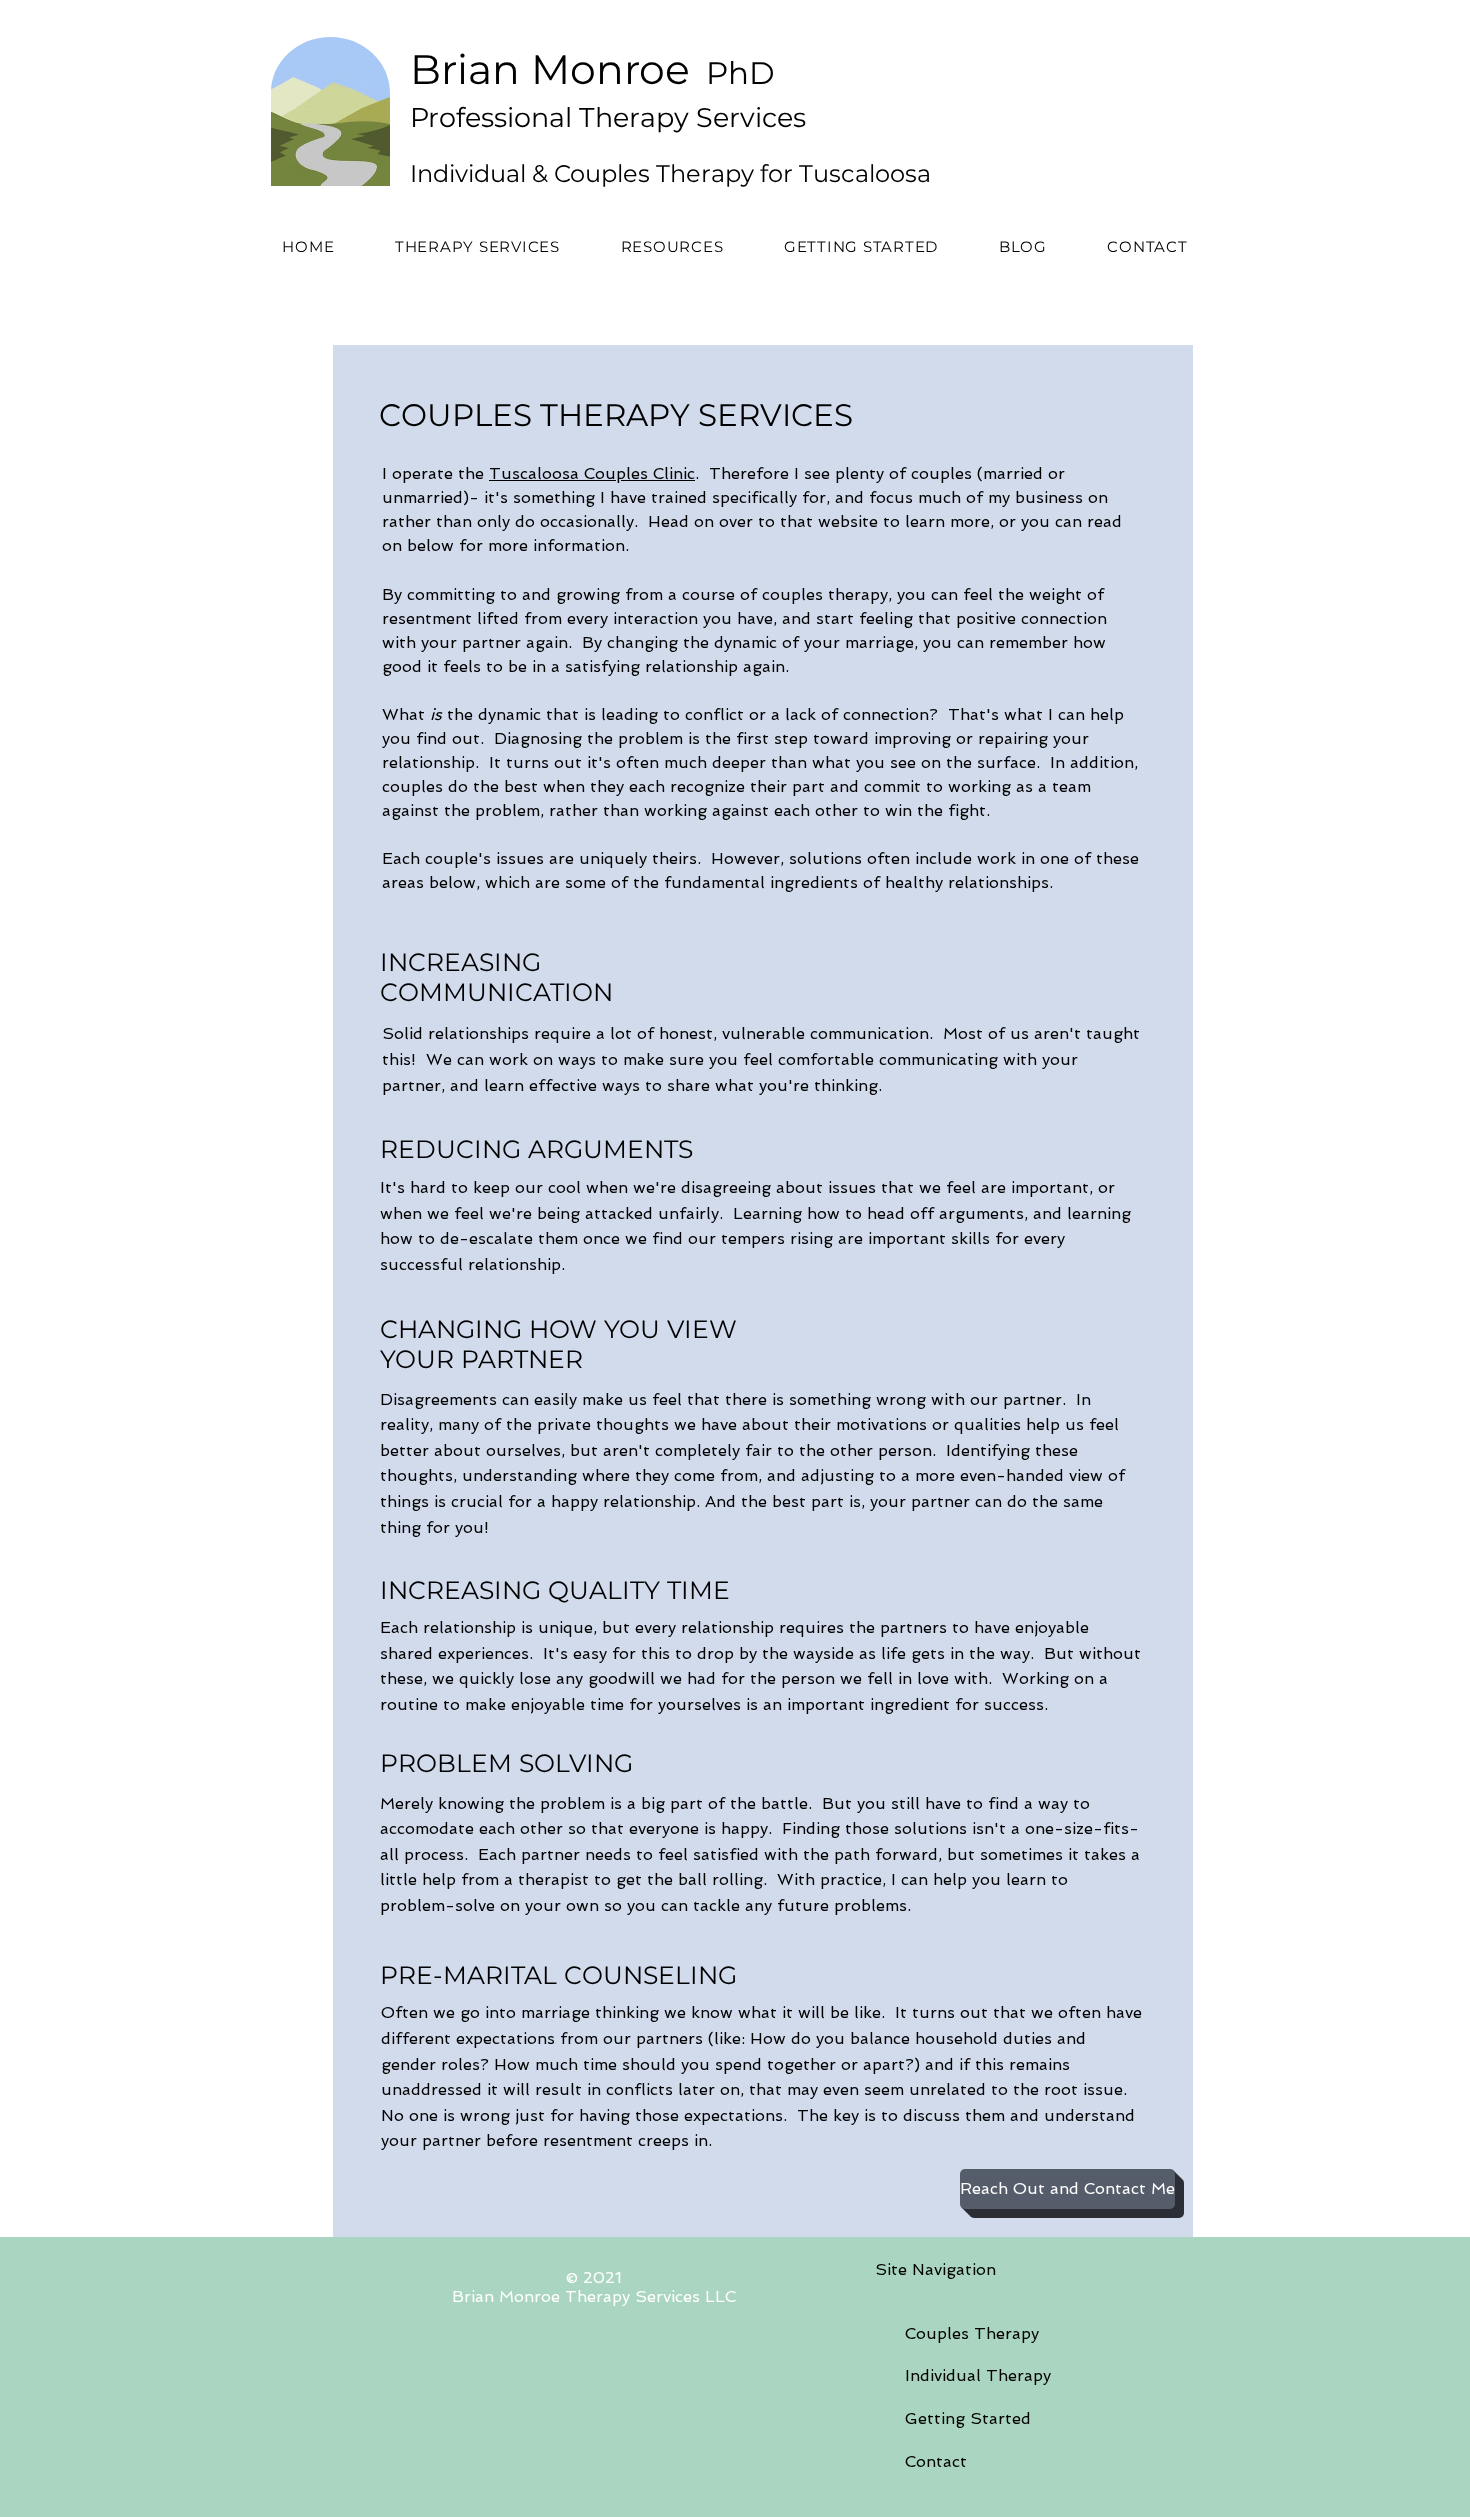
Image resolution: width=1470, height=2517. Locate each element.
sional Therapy (591, 117)
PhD (736, 73)
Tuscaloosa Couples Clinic (592, 473)
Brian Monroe (550, 69)
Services (747, 117)
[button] (478, 246)
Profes (452, 117)
